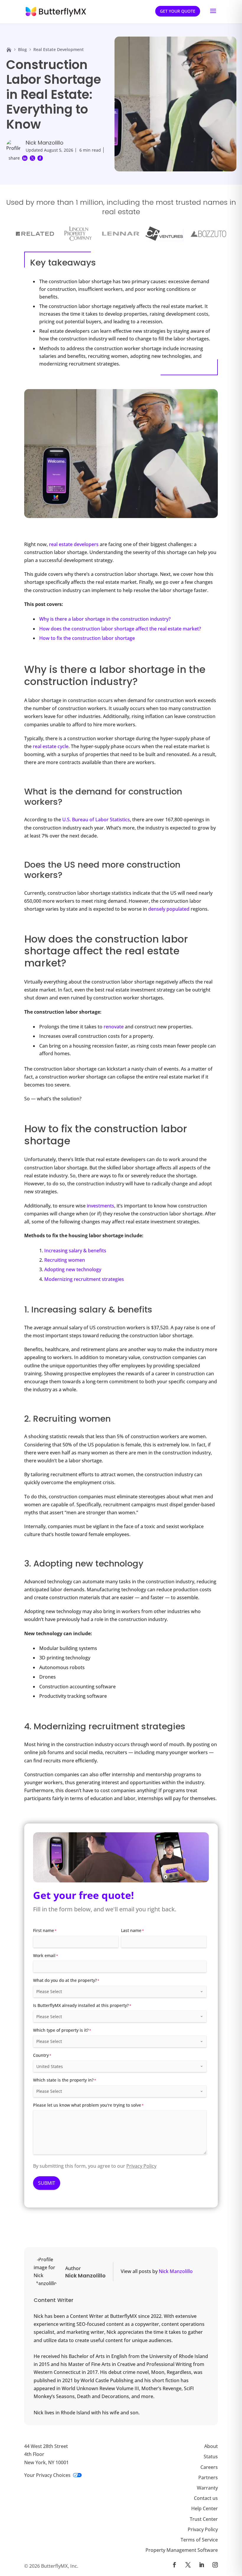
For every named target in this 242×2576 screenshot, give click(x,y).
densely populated (169, 909)
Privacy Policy (141, 2166)
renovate (114, 1027)
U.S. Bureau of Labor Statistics (96, 820)
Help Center (205, 2508)
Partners (208, 2477)
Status (211, 2457)
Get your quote (178, 11)
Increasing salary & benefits (75, 1251)
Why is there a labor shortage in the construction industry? (105, 619)
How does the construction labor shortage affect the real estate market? (120, 629)
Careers (209, 2467)
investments (100, 1206)
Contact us (206, 2498)
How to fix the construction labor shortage (87, 638)
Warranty (207, 2488)
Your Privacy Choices (47, 2475)
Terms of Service (199, 2540)
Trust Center (204, 2519)
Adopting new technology (73, 1269)
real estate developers (74, 544)
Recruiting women (65, 1260)
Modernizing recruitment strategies (84, 1279)
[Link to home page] (9, 50)
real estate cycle (51, 746)
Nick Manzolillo (45, 143)
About (211, 2446)
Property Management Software (182, 2550)
